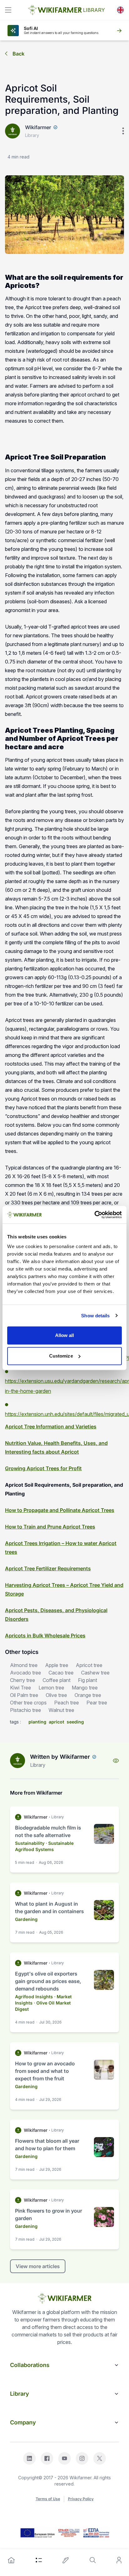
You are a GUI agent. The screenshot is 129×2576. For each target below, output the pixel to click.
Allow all (65, 1335)
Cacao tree (61, 1673)
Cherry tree (23, 1680)
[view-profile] (116, 1761)
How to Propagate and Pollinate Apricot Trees (60, 1510)
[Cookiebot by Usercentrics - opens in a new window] (94, 1215)
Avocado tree (26, 1673)
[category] (39, 2560)
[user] (119, 2560)
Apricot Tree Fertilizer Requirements (48, 1568)
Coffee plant (57, 1680)
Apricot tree (89, 1665)
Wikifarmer (38, 127)
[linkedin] (29, 2458)
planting (37, 1722)
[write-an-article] (66, 2560)
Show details (95, 1316)
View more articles (38, 2266)
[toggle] (8, 10)
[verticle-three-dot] (123, 131)
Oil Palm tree (24, 1695)
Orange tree (88, 1695)
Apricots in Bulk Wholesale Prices (45, 1636)
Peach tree (67, 1703)
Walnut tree (61, 1710)
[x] (100, 2458)
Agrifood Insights (34, 1997)
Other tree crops (28, 1703)
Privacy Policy (81, 2499)
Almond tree (24, 1665)
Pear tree (97, 1703)
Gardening (26, 1919)
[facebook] (47, 2458)
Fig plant (88, 1680)
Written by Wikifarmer (60, 1757)
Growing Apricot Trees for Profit (43, 1468)
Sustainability (30, 1843)
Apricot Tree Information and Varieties (51, 1427)
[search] (93, 2560)
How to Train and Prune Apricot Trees (50, 1527)
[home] (11, 2560)
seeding (75, 1722)
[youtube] (64, 2458)
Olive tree (56, 1695)
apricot (57, 1722)
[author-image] (18, 1761)
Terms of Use (48, 2499)
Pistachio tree (26, 1710)
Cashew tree (95, 1673)
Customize (61, 1356)
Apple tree (57, 1665)
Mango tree (85, 1688)
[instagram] (82, 2458)
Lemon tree (51, 1688)
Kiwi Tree (21, 1688)
